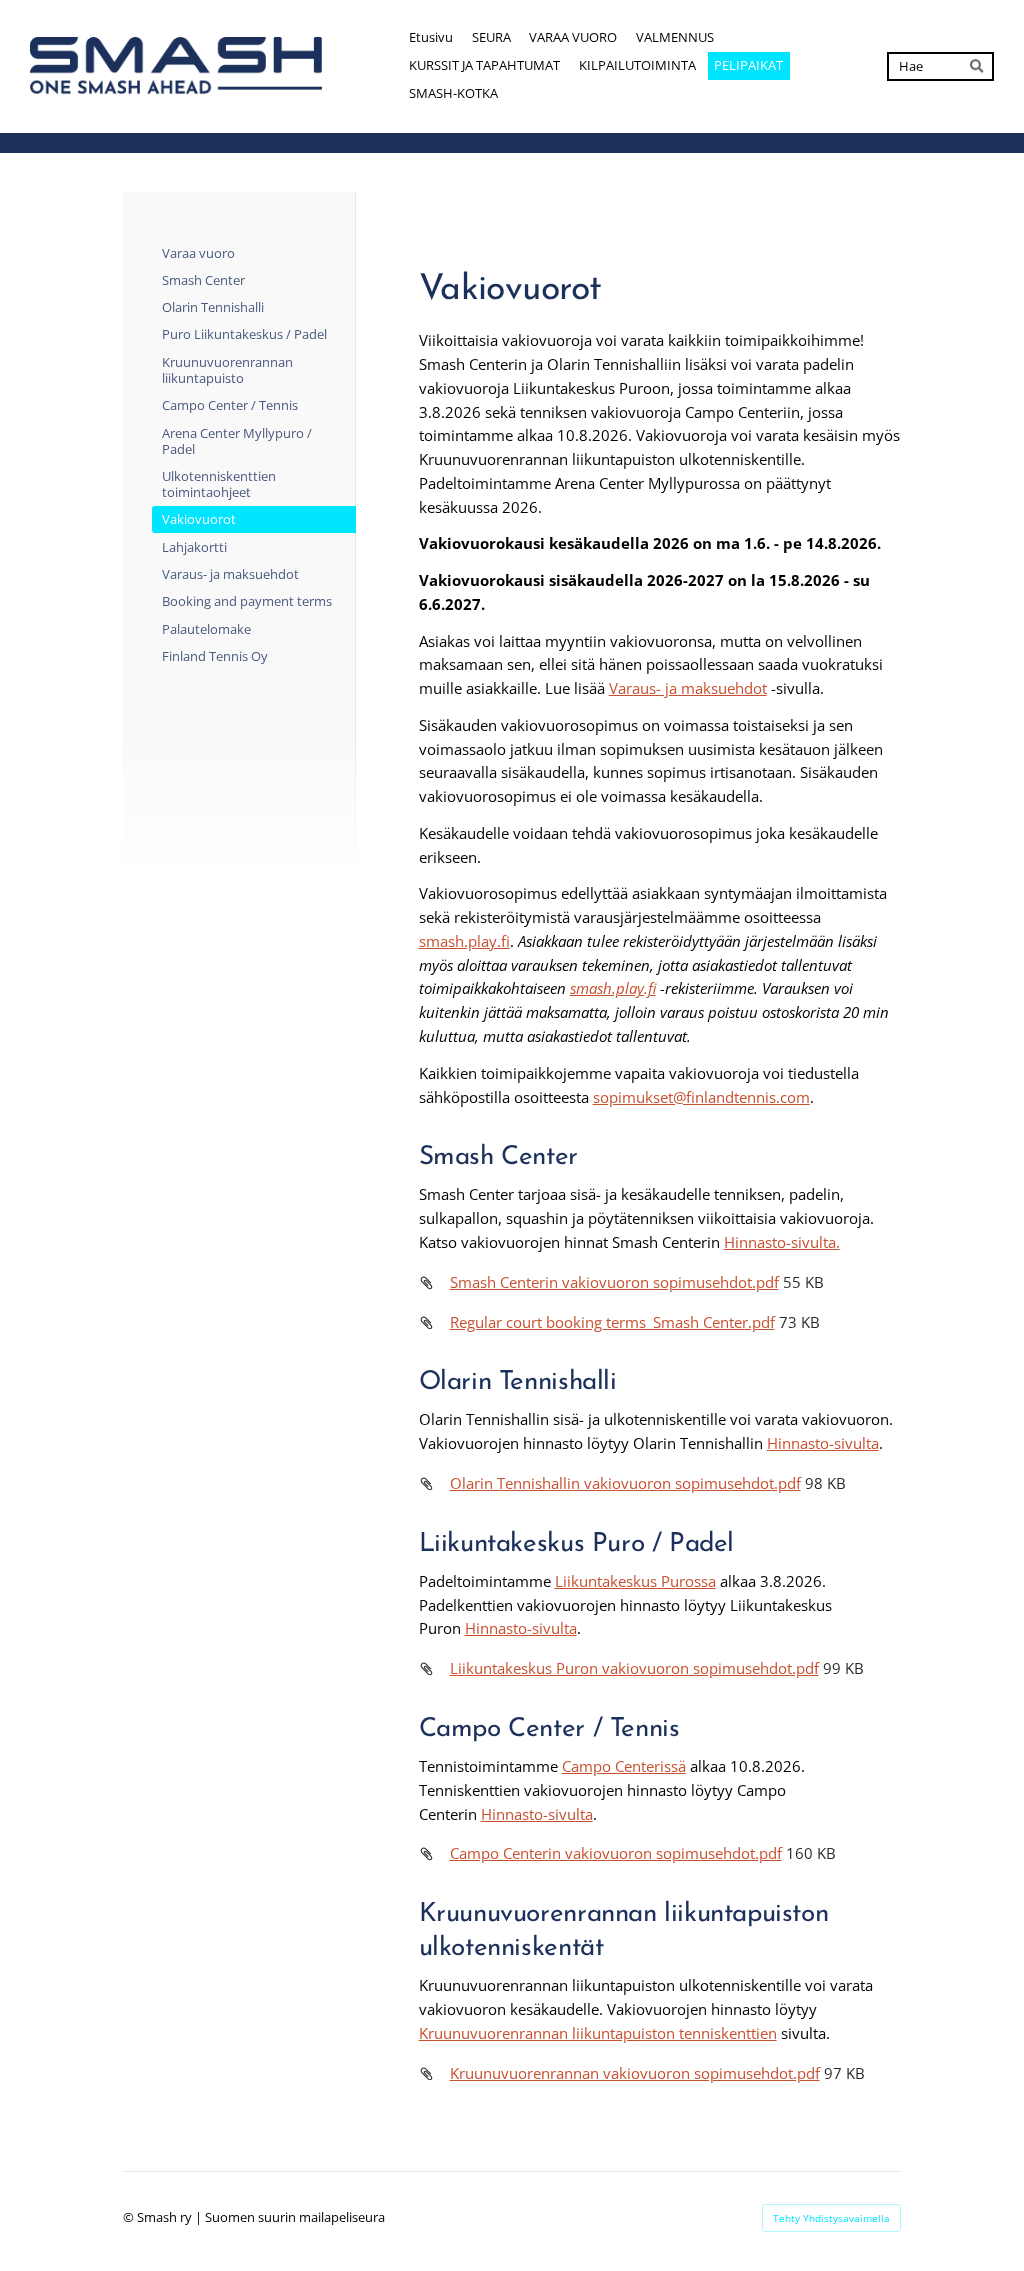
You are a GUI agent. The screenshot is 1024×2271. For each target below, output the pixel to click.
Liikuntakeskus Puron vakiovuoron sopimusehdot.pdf (634, 1668)
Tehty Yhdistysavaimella (831, 2218)
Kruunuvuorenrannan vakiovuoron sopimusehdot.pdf (635, 2073)
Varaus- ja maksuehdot (688, 688)
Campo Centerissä (624, 1766)
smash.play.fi (464, 941)
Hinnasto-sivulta (823, 1443)
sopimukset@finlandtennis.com (701, 1097)
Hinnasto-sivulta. (782, 1242)
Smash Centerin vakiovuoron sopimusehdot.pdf (614, 1282)
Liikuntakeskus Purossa (635, 1581)
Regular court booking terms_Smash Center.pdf (612, 1322)
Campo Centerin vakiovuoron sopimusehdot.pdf (616, 1853)
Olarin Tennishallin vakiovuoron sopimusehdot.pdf (625, 1483)
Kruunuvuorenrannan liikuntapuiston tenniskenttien (598, 2033)
